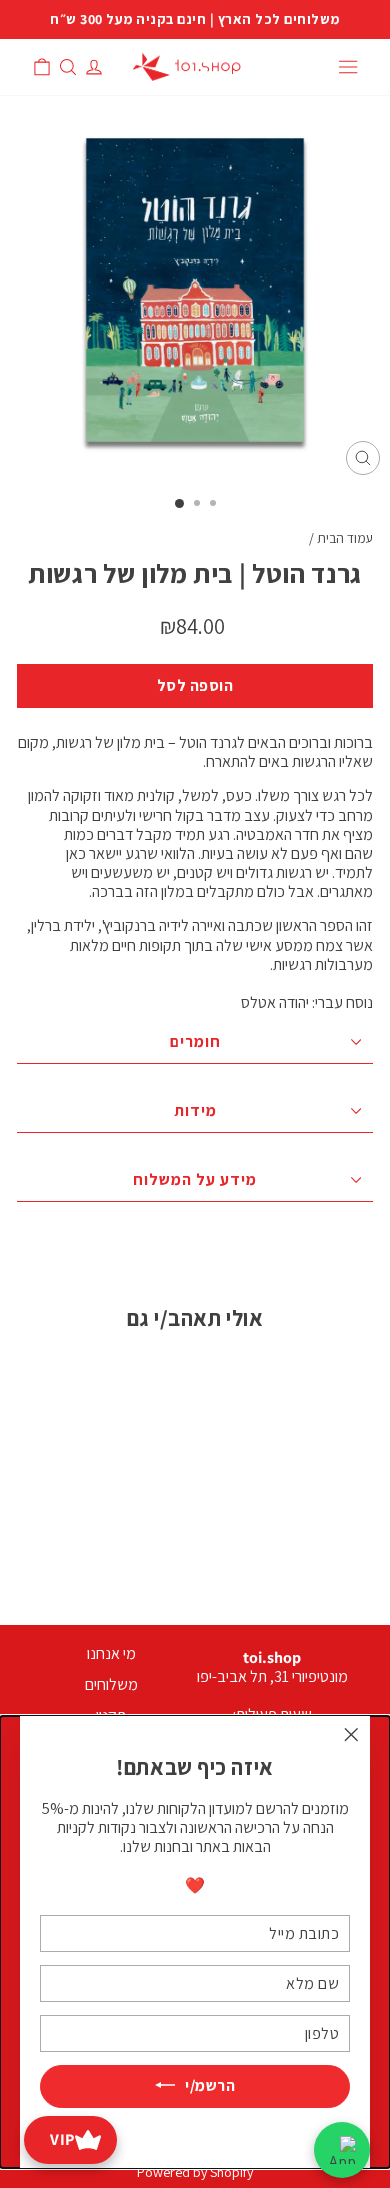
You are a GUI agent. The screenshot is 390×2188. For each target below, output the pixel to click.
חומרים (195, 1041)
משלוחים (111, 1684)
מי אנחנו (111, 1653)
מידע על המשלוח (195, 1179)
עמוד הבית (345, 538)
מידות (195, 1110)
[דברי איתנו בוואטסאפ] (342, 2150)
